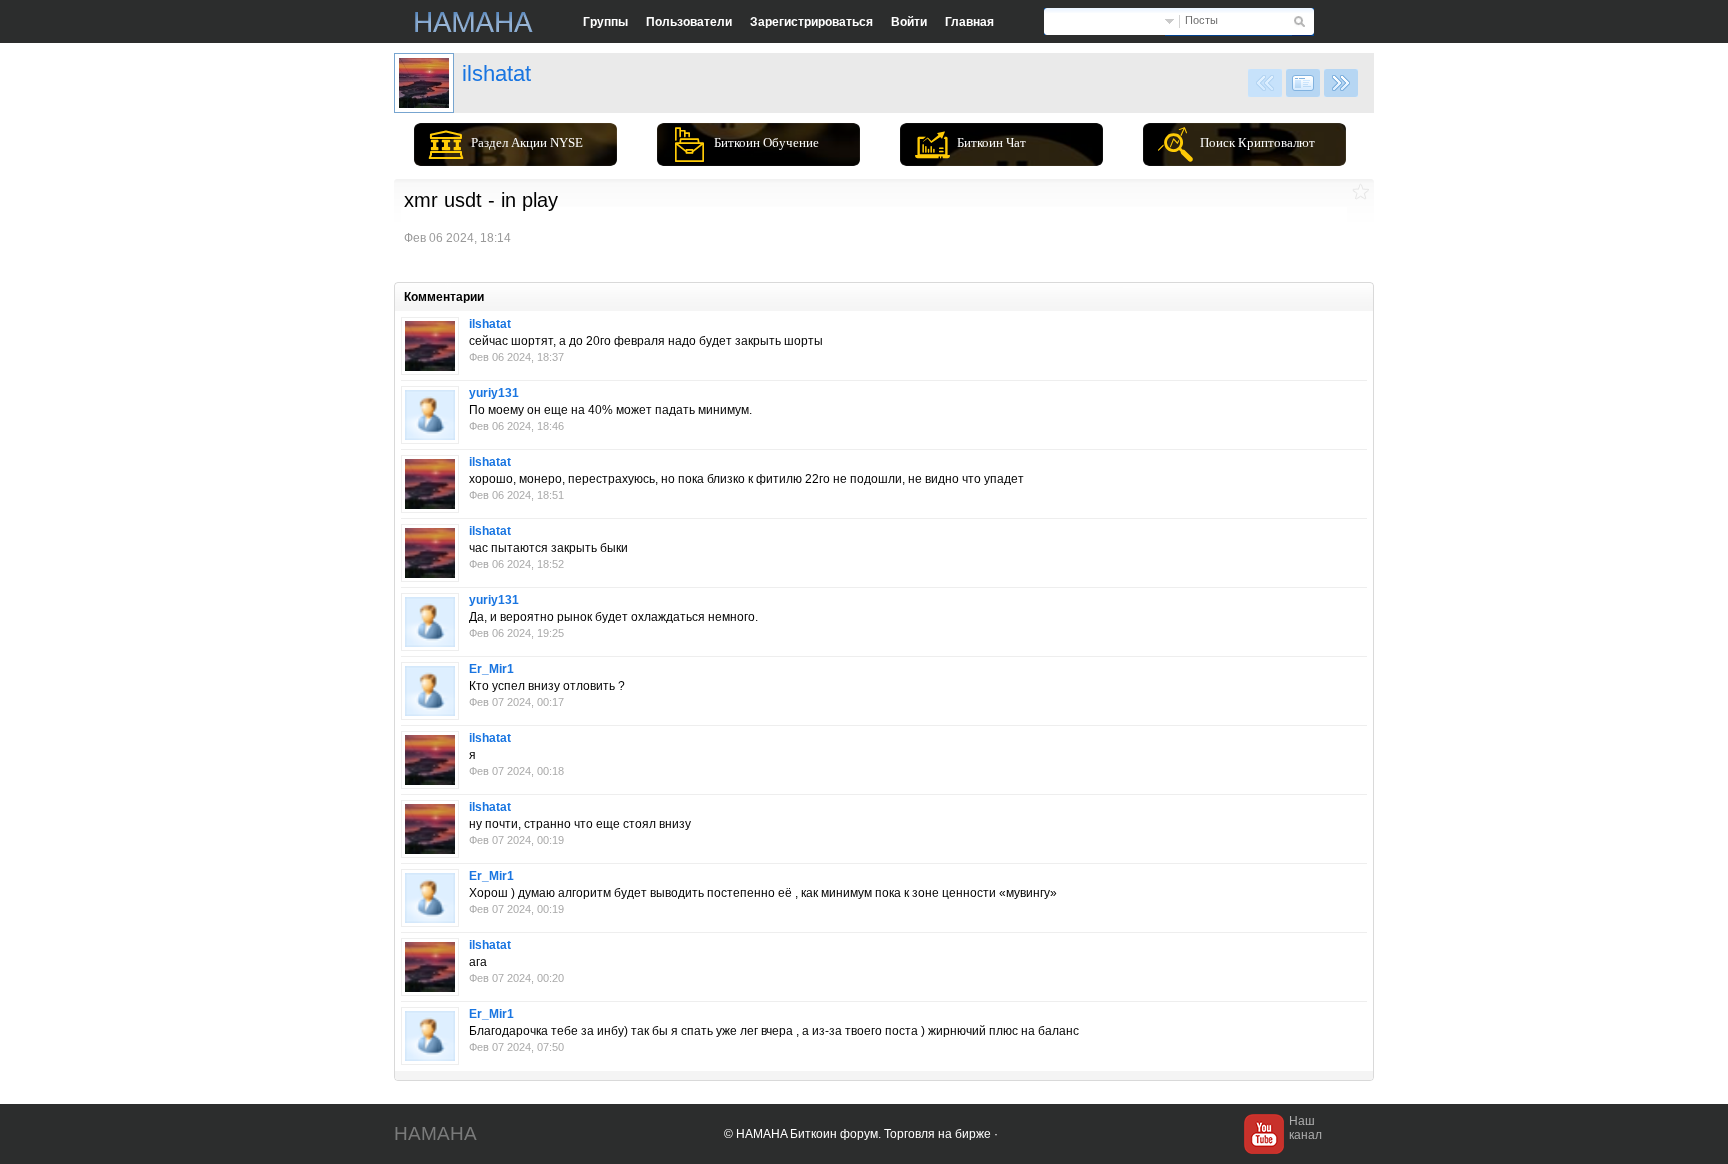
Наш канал (1305, 1128)
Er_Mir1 (491, 669)
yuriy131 (494, 393)
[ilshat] (424, 83)
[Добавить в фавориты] (1360, 191)
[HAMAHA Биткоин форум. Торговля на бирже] (474, 22)
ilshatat (496, 73)
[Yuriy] (430, 415)
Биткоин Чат (991, 142)
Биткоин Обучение (766, 142)
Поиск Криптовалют (1257, 142)
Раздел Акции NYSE (527, 142)
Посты (1201, 20)
